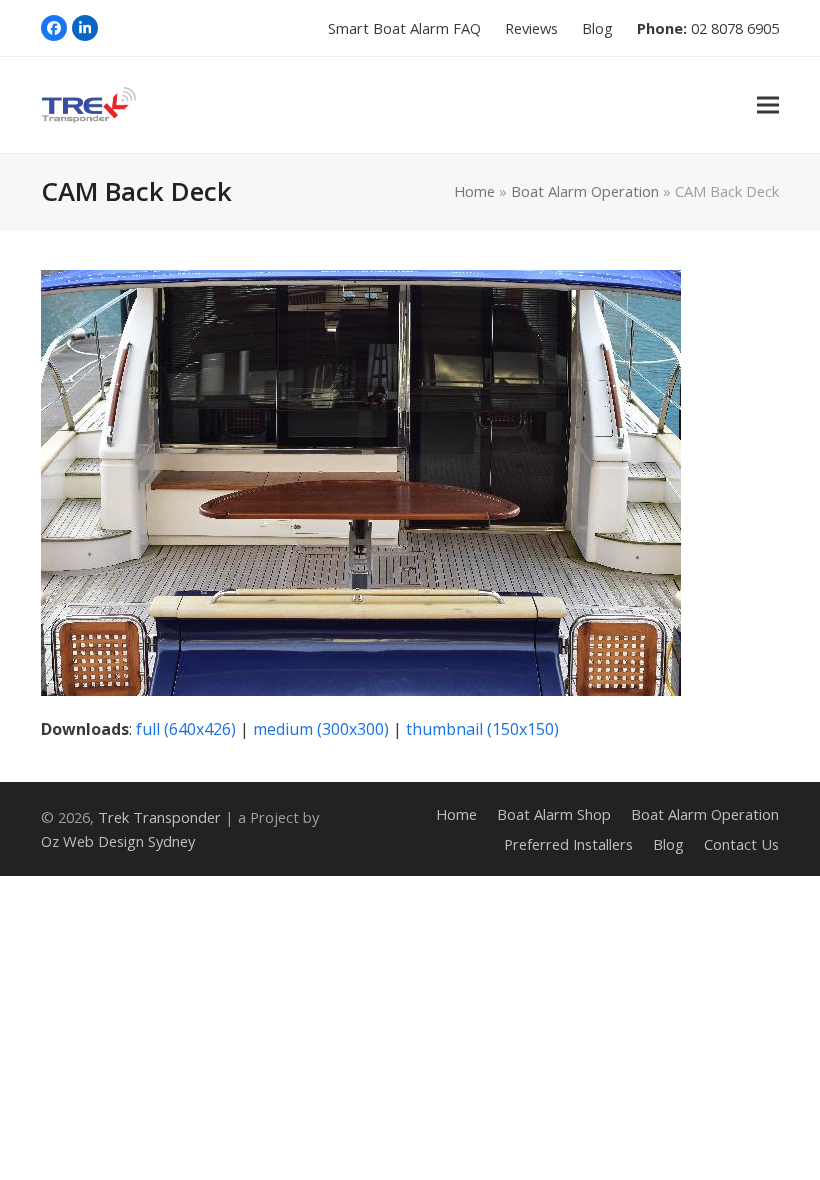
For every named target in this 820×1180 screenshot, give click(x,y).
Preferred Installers (568, 844)
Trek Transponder (159, 817)
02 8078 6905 (735, 28)
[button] (768, 104)
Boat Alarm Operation (585, 191)
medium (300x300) (321, 729)
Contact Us (741, 844)
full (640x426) (186, 729)
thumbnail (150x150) (482, 729)
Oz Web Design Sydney (118, 841)
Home (474, 191)
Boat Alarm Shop (554, 814)
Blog (668, 844)
